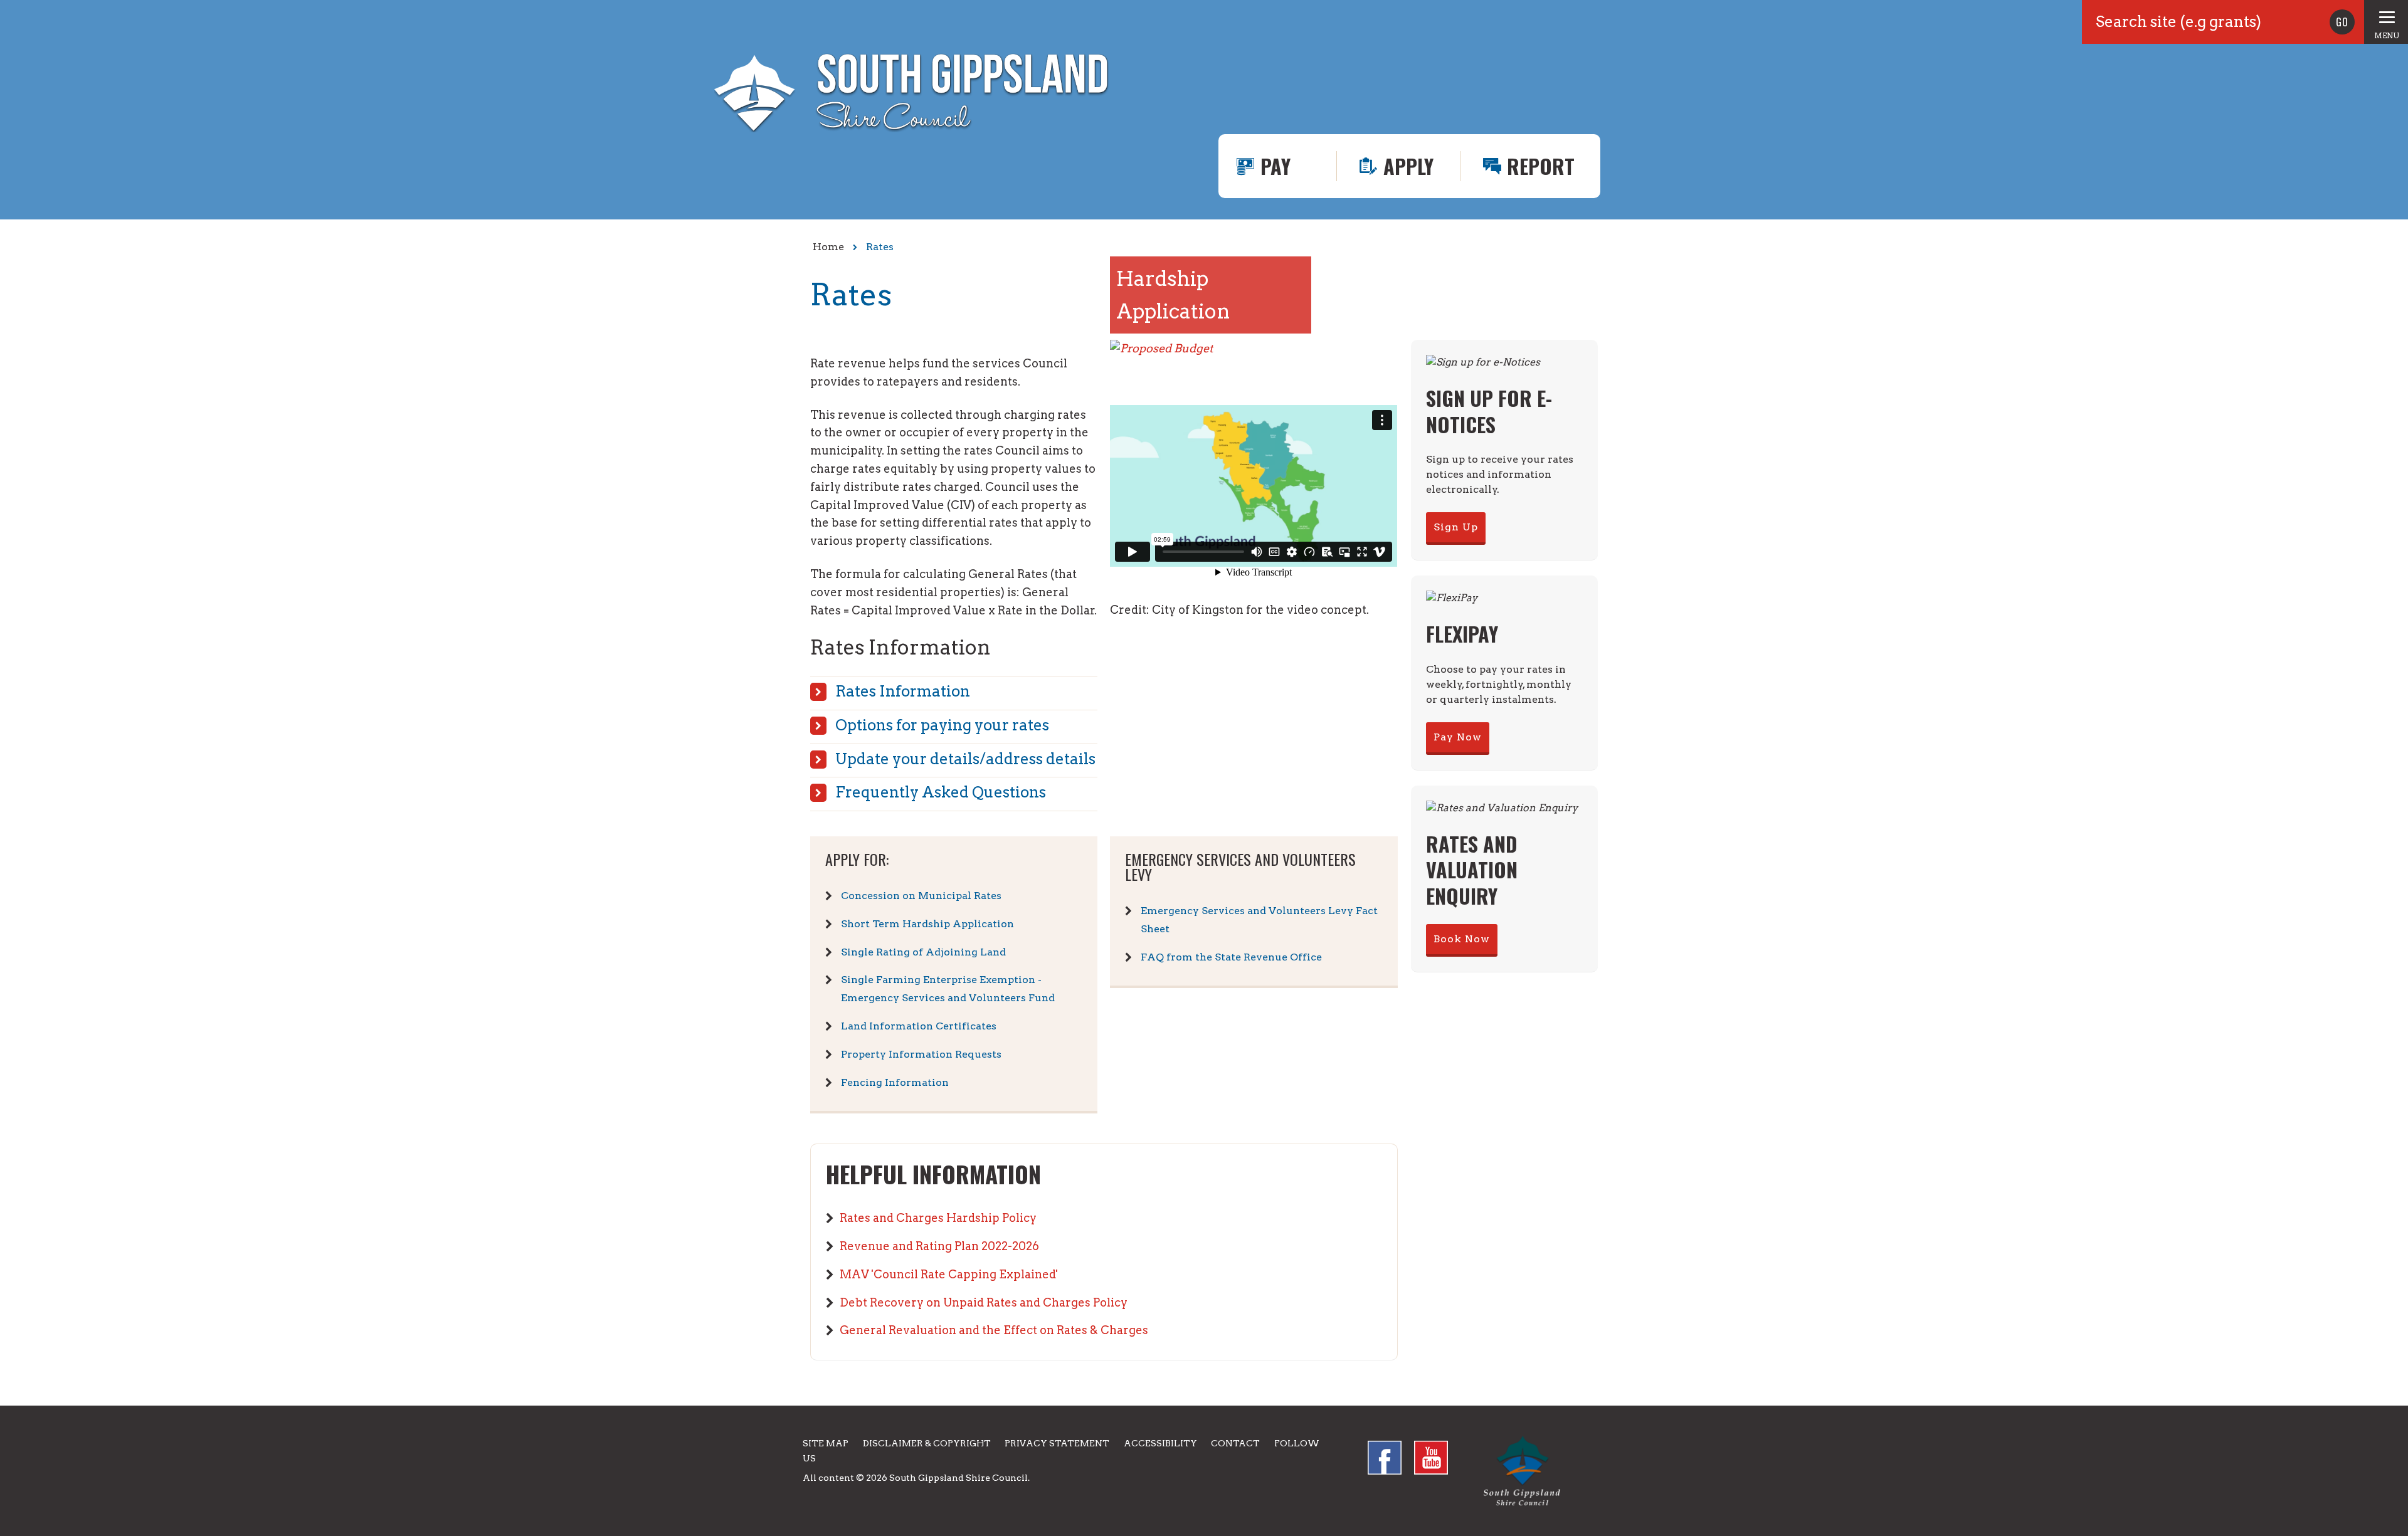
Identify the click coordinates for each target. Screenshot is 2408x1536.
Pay (1275, 166)
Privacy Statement (1057, 1443)
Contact (1235, 1443)
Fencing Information (895, 1082)
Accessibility (1160, 1443)
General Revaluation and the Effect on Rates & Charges (994, 1330)
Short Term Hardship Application (927, 924)
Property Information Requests (921, 1054)
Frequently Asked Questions (941, 792)
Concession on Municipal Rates (921, 896)
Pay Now (1458, 737)
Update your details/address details (965, 759)
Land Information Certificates (919, 1026)
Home (828, 247)
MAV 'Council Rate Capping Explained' (949, 1274)
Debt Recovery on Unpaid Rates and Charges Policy (984, 1302)
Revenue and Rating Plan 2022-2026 (939, 1246)
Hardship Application (1173, 295)
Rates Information (903, 691)
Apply (1408, 166)
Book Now (1462, 939)
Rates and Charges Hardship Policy (938, 1218)
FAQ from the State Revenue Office (1231, 957)
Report (1541, 166)
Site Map (826, 1443)
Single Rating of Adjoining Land (923, 952)
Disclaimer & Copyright (927, 1443)
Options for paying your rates (942, 725)
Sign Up (1456, 527)
